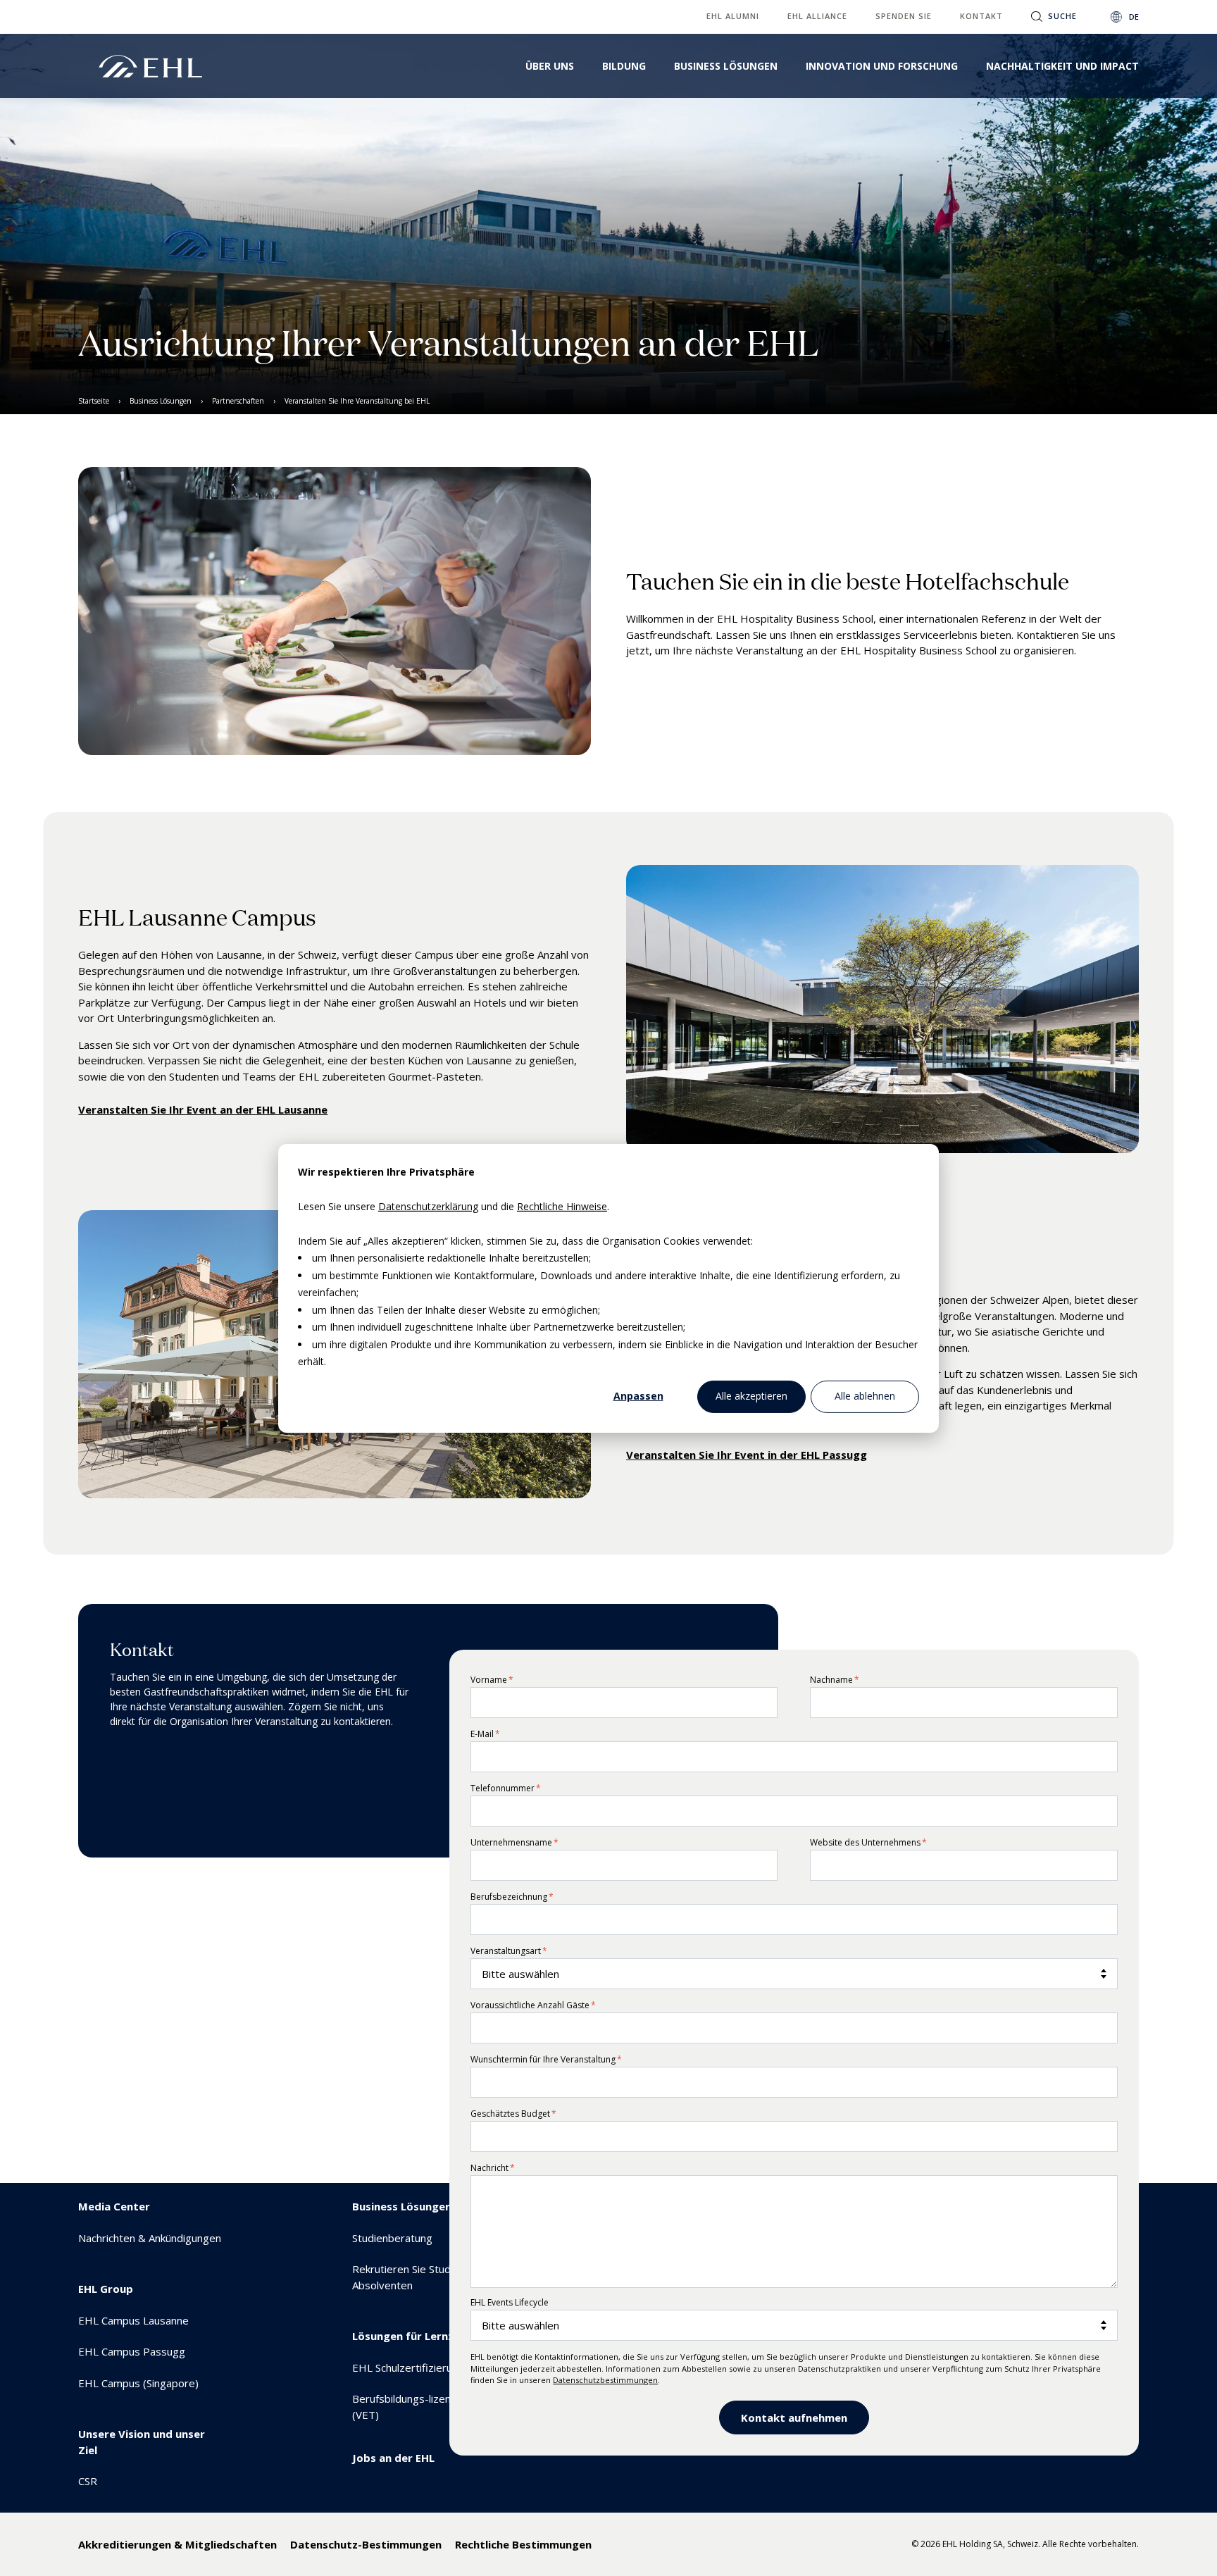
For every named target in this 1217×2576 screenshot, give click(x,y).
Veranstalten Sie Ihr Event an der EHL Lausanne (203, 1109)
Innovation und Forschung (882, 66)
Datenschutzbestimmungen (605, 2380)
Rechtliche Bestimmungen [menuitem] (523, 2544)
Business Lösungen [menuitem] (161, 401)
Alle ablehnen (865, 1396)
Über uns (550, 66)
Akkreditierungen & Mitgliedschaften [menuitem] (177, 2544)
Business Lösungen (726, 66)
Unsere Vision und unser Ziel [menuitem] (142, 2442)
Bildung (624, 66)
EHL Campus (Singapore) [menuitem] (138, 2383)
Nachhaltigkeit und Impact (1062, 66)
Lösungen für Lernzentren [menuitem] (421, 2336)
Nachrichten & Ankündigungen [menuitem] (150, 2238)
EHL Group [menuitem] (106, 2289)
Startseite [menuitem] (94, 401)
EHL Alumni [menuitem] (733, 16)
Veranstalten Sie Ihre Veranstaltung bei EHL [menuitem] (357, 401)
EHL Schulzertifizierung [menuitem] (408, 2367)
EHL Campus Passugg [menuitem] (132, 2351)
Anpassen (638, 1396)
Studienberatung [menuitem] (392, 2238)
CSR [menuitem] (88, 2481)
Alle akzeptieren (751, 1396)
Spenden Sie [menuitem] (904, 16)
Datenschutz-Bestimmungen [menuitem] (366, 2544)
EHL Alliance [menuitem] (817, 16)
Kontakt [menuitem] (981, 16)
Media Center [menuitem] (114, 2206)
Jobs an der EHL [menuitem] (393, 2458)
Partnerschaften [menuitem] (238, 401)
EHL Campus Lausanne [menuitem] (133, 2320)
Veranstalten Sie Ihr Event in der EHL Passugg (747, 1455)
